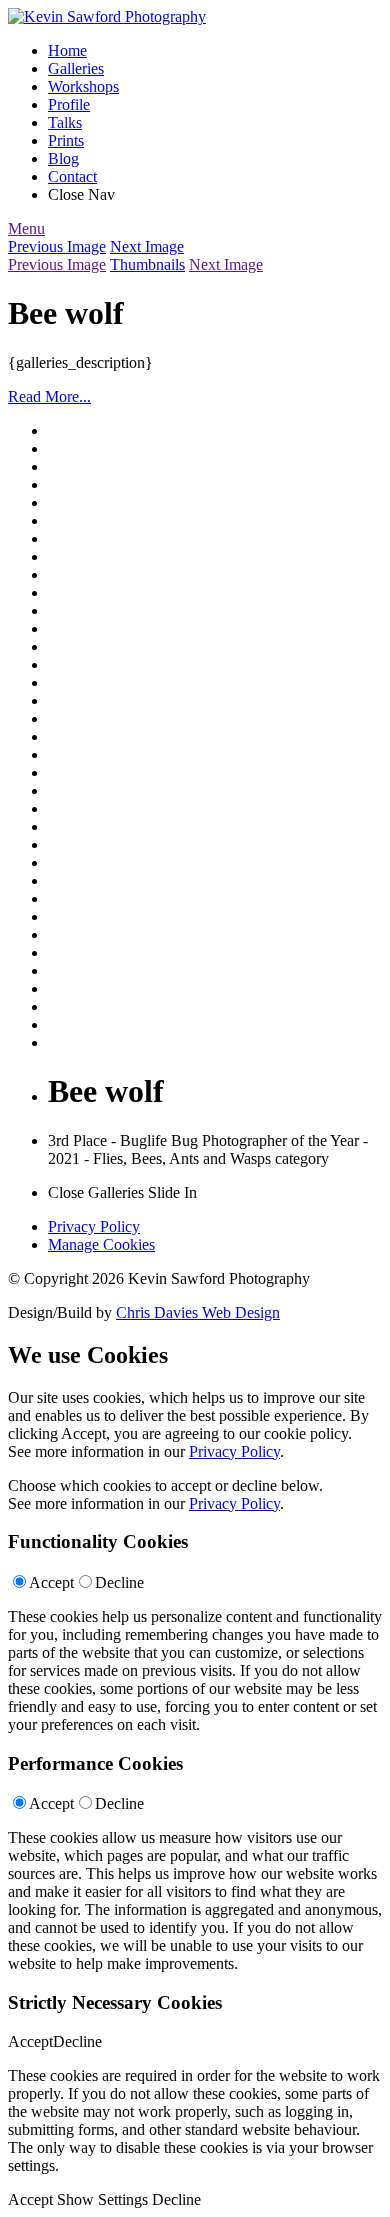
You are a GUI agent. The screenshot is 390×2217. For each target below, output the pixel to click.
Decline (119, 1582)
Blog (63, 158)
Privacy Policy (94, 1226)
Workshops (83, 86)
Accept (51, 1582)
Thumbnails (147, 264)
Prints (66, 140)
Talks (65, 122)
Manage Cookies (101, 1244)
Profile (69, 104)
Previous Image (57, 246)
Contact (72, 176)
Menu (26, 228)
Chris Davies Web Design (198, 1312)
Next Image (147, 246)
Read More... (49, 396)
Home (67, 50)
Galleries (76, 68)
